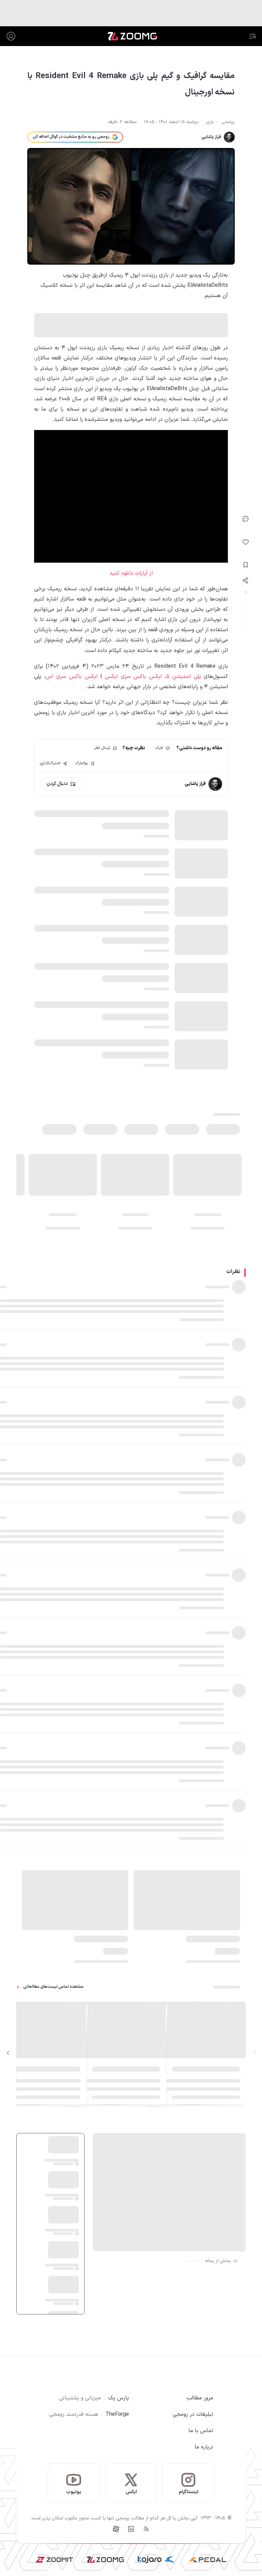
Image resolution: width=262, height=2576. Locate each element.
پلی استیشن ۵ (184, 677)
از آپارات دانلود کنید (131, 573)
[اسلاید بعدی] (8, 2053)
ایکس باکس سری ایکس (133, 677)
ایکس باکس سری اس (71, 677)
